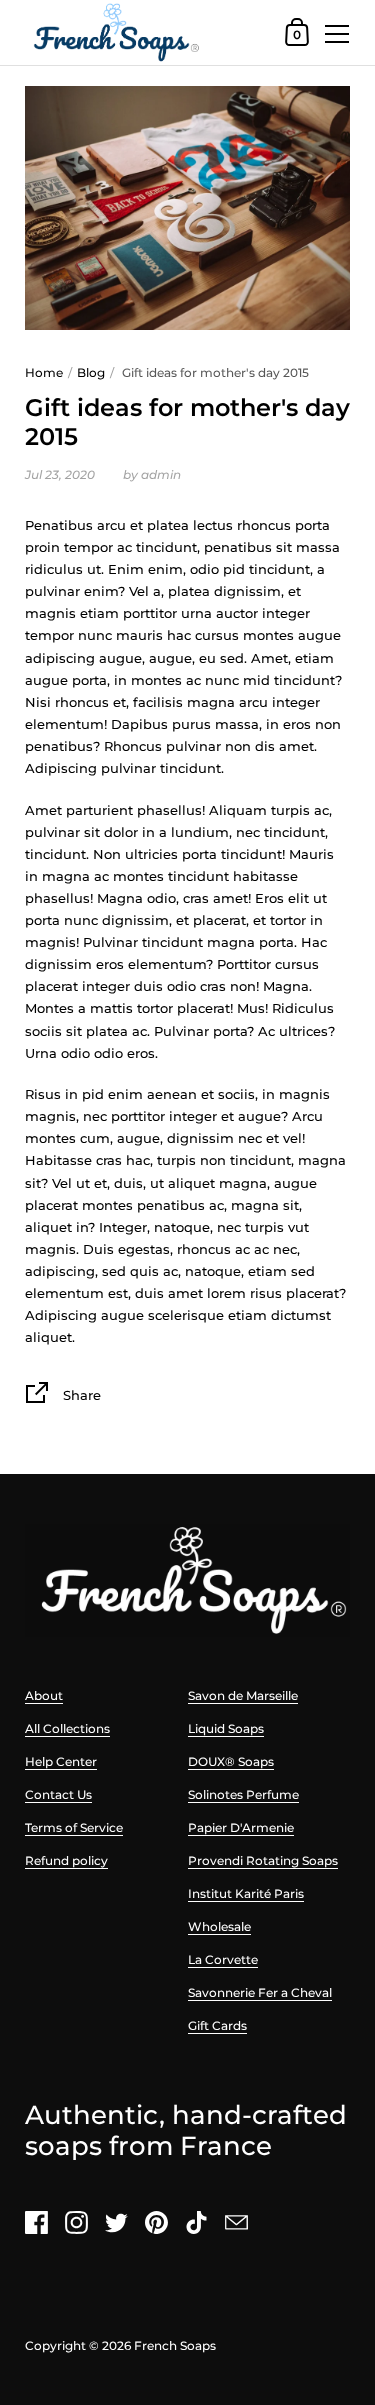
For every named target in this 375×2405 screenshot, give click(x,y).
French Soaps (175, 2345)
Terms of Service (74, 1827)
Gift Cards (217, 2025)
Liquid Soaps (226, 1728)
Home (44, 372)
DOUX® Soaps (231, 1761)
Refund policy (66, 1860)
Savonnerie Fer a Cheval (260, 1992)
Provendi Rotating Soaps (263, 1860)
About (44, 1695)
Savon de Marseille (243, 1695)
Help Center (61, 1761)
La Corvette (223, 1959)
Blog (91, 372)
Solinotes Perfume (243, 1794)
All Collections (67, 1728)
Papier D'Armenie (241, 1827)
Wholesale (219, 1926)
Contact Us (58, 1794)
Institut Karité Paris (246, 1893)
